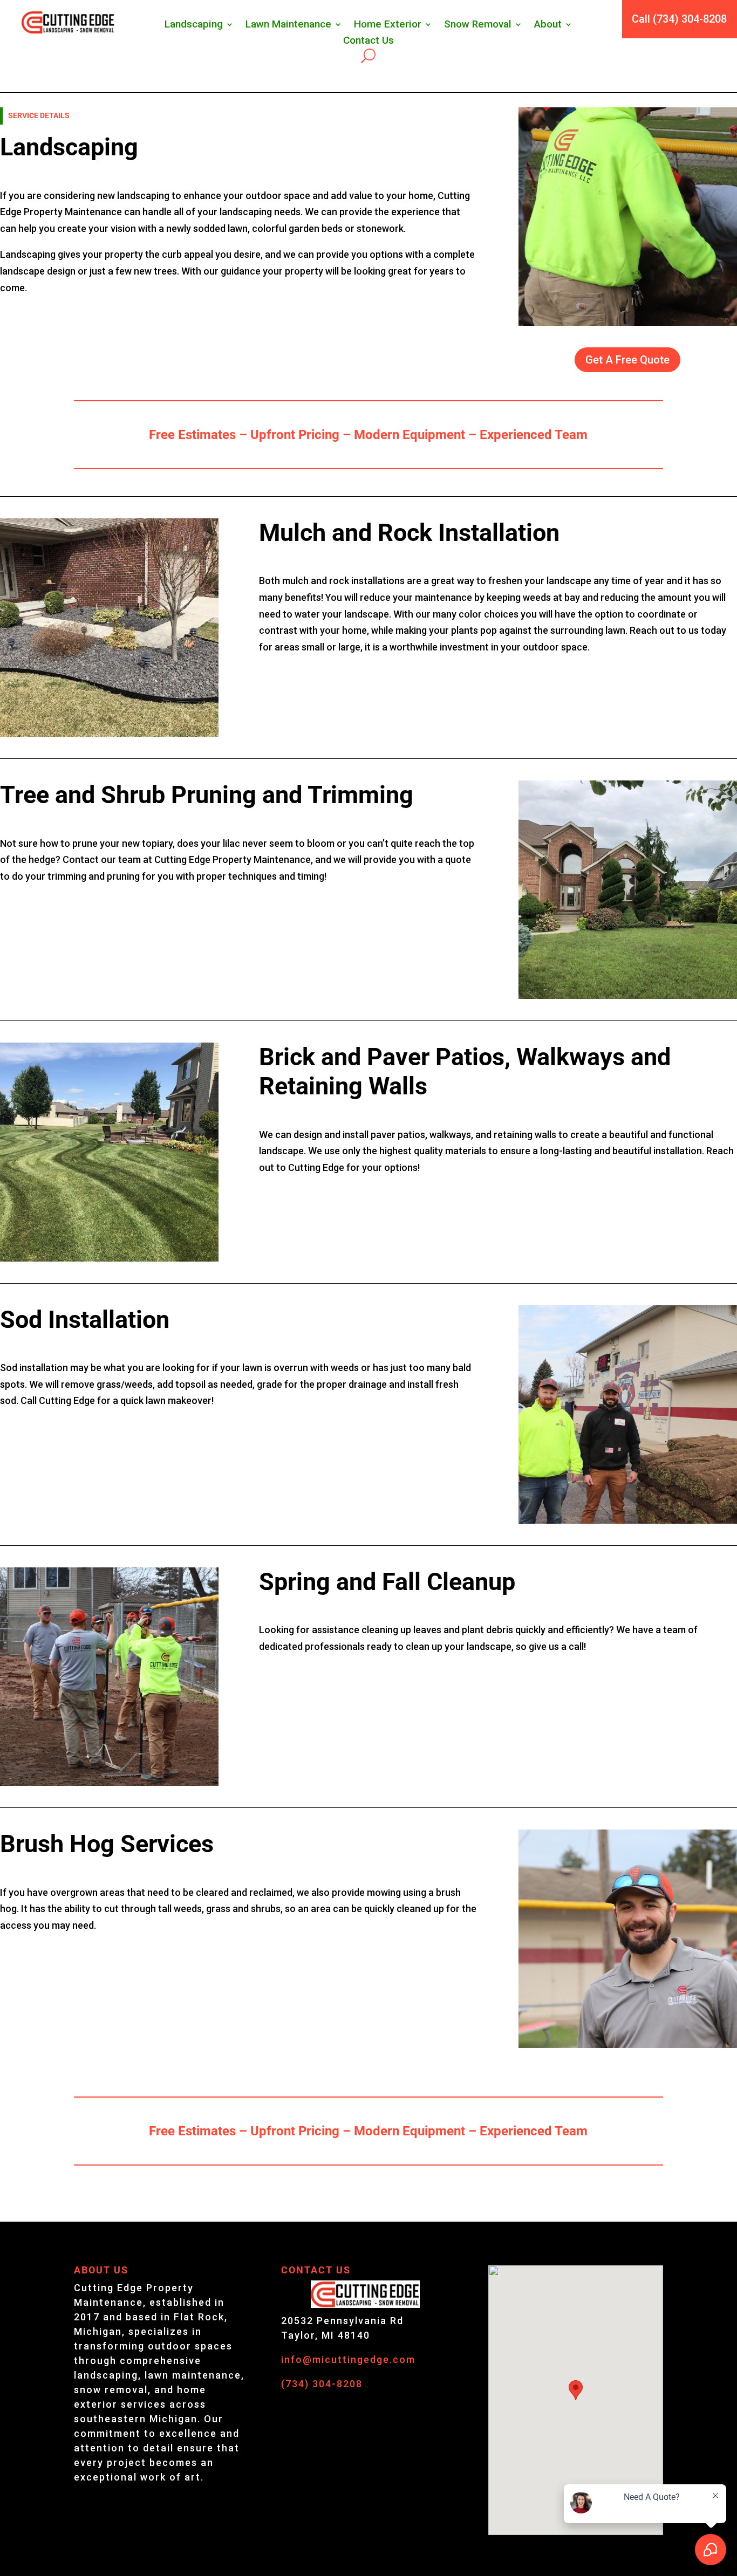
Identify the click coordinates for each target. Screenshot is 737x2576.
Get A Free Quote (627, 360)
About (548, 25)
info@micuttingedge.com (348, 2359)
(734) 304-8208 (322, 2384)
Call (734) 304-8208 (679, 19)
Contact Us (368, 42)
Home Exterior (388, 25)
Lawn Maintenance (288, 25)
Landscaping (194, 25)
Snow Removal (478, 25)
